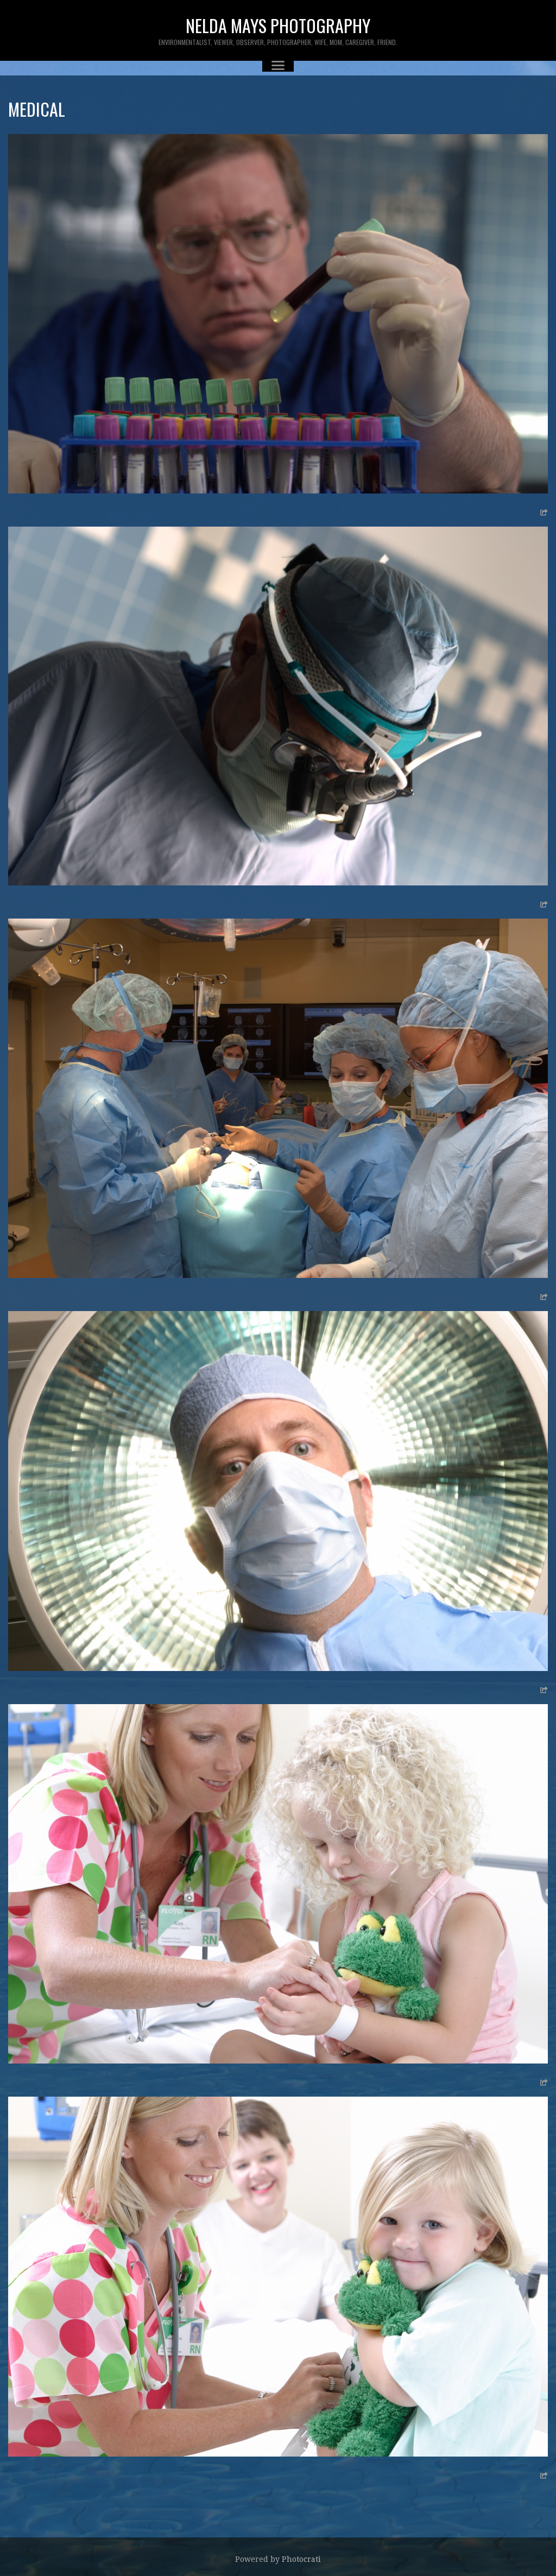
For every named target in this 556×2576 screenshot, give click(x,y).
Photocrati (301, 2559)
